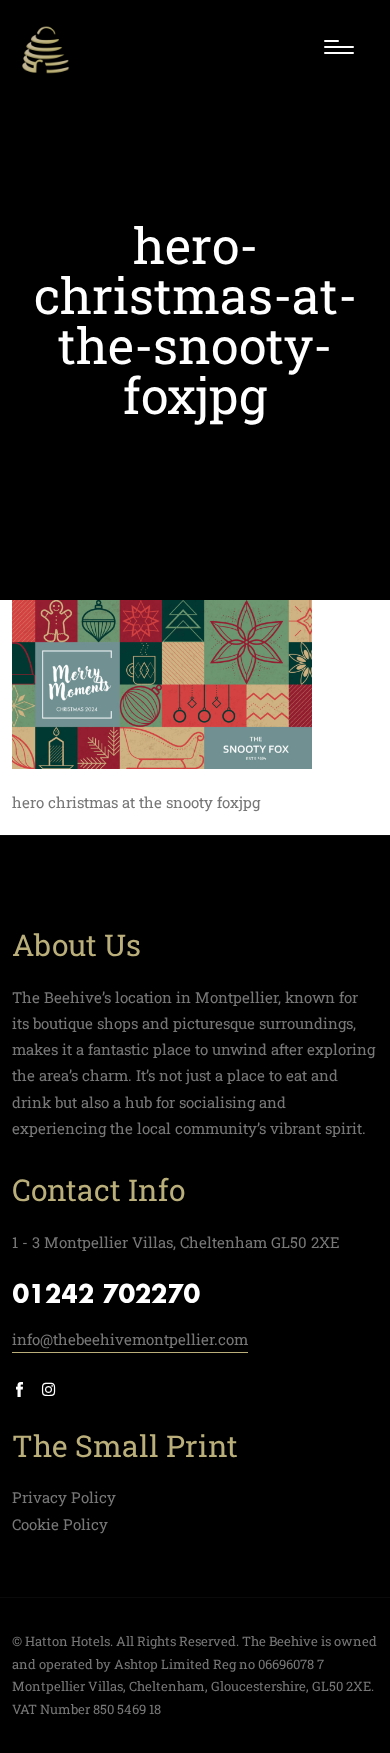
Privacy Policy (64, 1497)
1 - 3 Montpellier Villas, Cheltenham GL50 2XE (176, 1242)
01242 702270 (106, 1296)
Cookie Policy (60, 1524)
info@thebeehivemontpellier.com (130, 1339)
